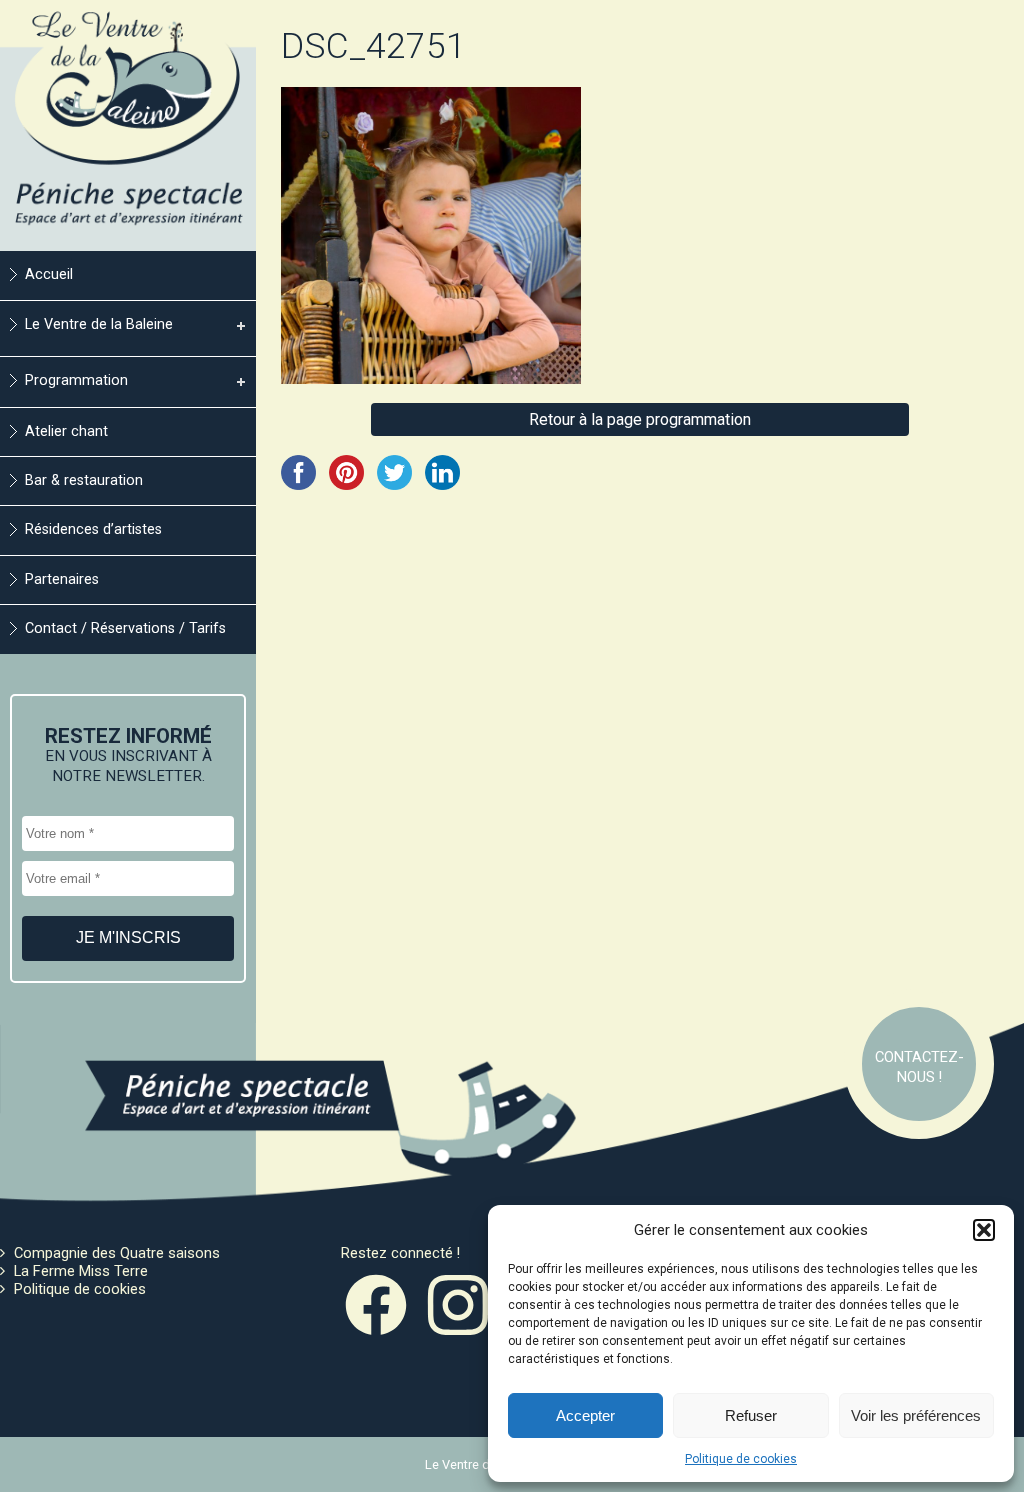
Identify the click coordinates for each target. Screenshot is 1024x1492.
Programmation (76, 380)
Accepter (585, 1415)
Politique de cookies (741, 1459)
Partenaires (62, 579)
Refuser (751, 1415)
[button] (984, 1230)
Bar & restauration (84, 480)
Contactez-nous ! (919, 1067)
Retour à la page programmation (640, 419)
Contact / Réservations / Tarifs (125, 628)
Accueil (49, 274)
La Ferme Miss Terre (81, 1271)
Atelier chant (66, 431)
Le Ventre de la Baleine (99, 324)
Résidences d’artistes (93, 529)
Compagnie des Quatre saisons (117, 1253)
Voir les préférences (916, 1415)
